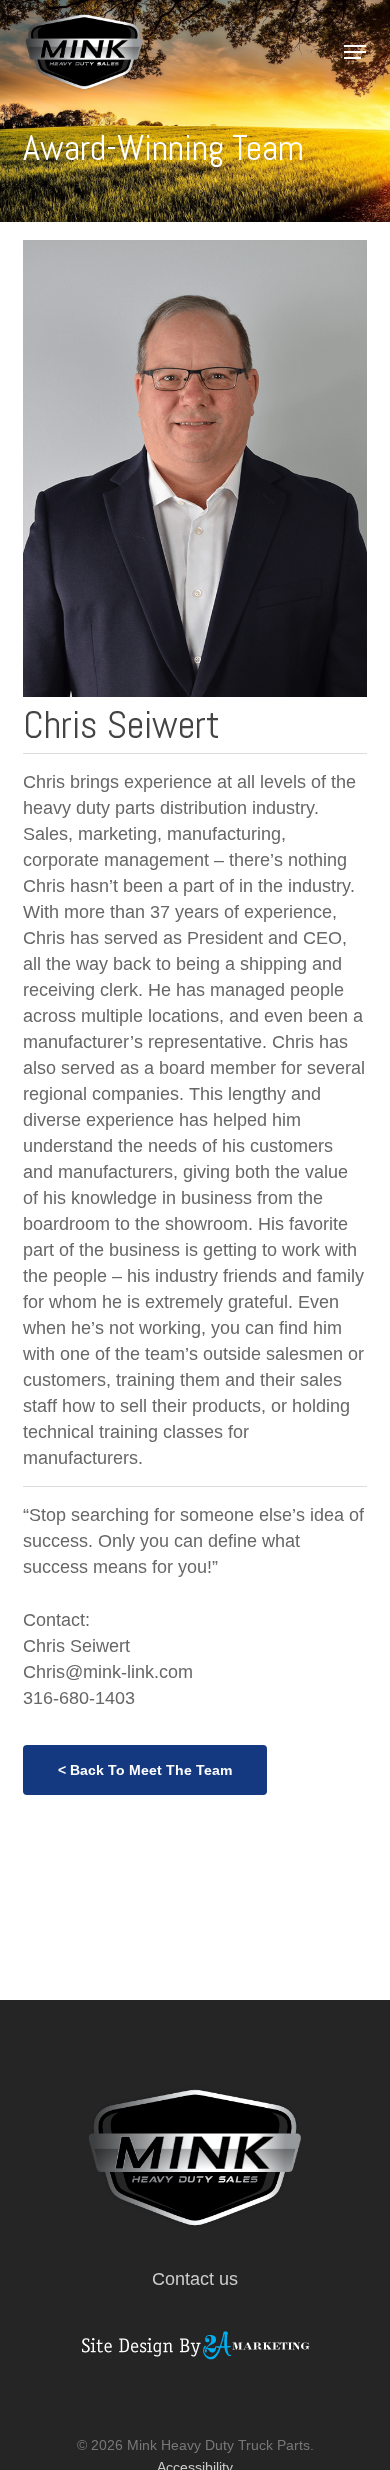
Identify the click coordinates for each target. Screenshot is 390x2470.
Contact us (195, 2279)
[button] (355, 52)
